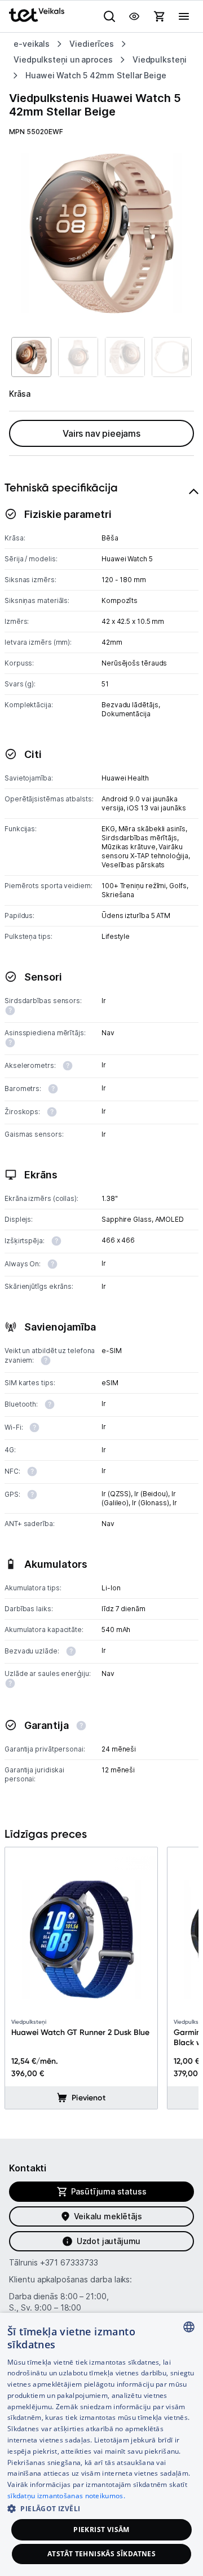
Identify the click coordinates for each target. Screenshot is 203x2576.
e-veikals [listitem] (32, 44)
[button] (101, 2508)
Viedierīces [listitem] (92, 44)
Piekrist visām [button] (101, 2530)
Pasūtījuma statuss (109, 2191)
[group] (101, 233)
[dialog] (101, 2444)
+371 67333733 (69, 2262)
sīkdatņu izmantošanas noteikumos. (66, 2496)
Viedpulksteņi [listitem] (160, 59)
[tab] (101, 1145)
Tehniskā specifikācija (61, 487)
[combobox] (189, 2327)
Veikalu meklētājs (108, 2216)
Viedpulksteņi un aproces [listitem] (63, 59)
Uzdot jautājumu (109, 2241)
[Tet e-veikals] (37, 15)
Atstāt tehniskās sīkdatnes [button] (101, 2554)
